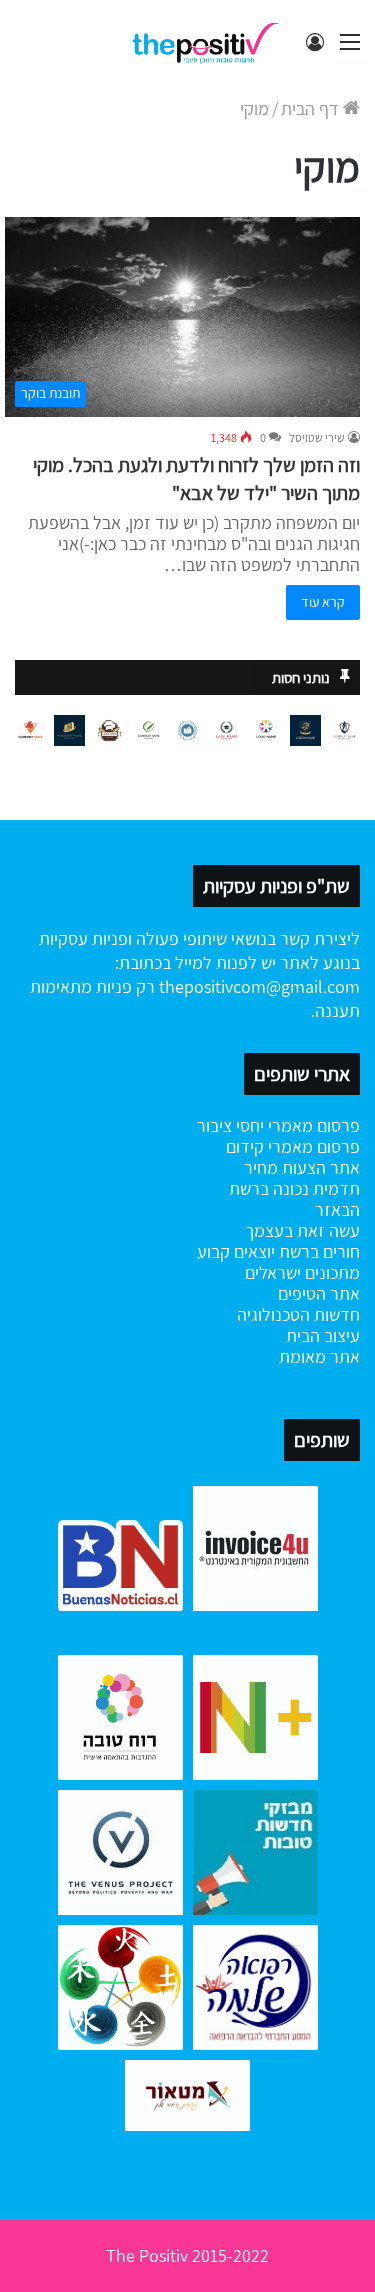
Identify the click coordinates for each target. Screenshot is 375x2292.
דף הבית (312, 108)
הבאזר (337, 1209)
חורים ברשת (317, 1251)
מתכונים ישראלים (302, 1272)
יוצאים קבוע (236, 1251)
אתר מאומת (319, 1356)
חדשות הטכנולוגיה (298, 1314)
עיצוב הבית (323, 1335)
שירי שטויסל (317, 437)
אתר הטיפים (319, 1293)
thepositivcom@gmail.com (259, 986)
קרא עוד (323, 602)
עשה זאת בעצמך (302, 1230)
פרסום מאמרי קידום (293, 1146)
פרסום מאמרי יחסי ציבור (278, 1125)
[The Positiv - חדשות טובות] (210, 41)
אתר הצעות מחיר (302, 1167)
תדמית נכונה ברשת (294, 1188)
